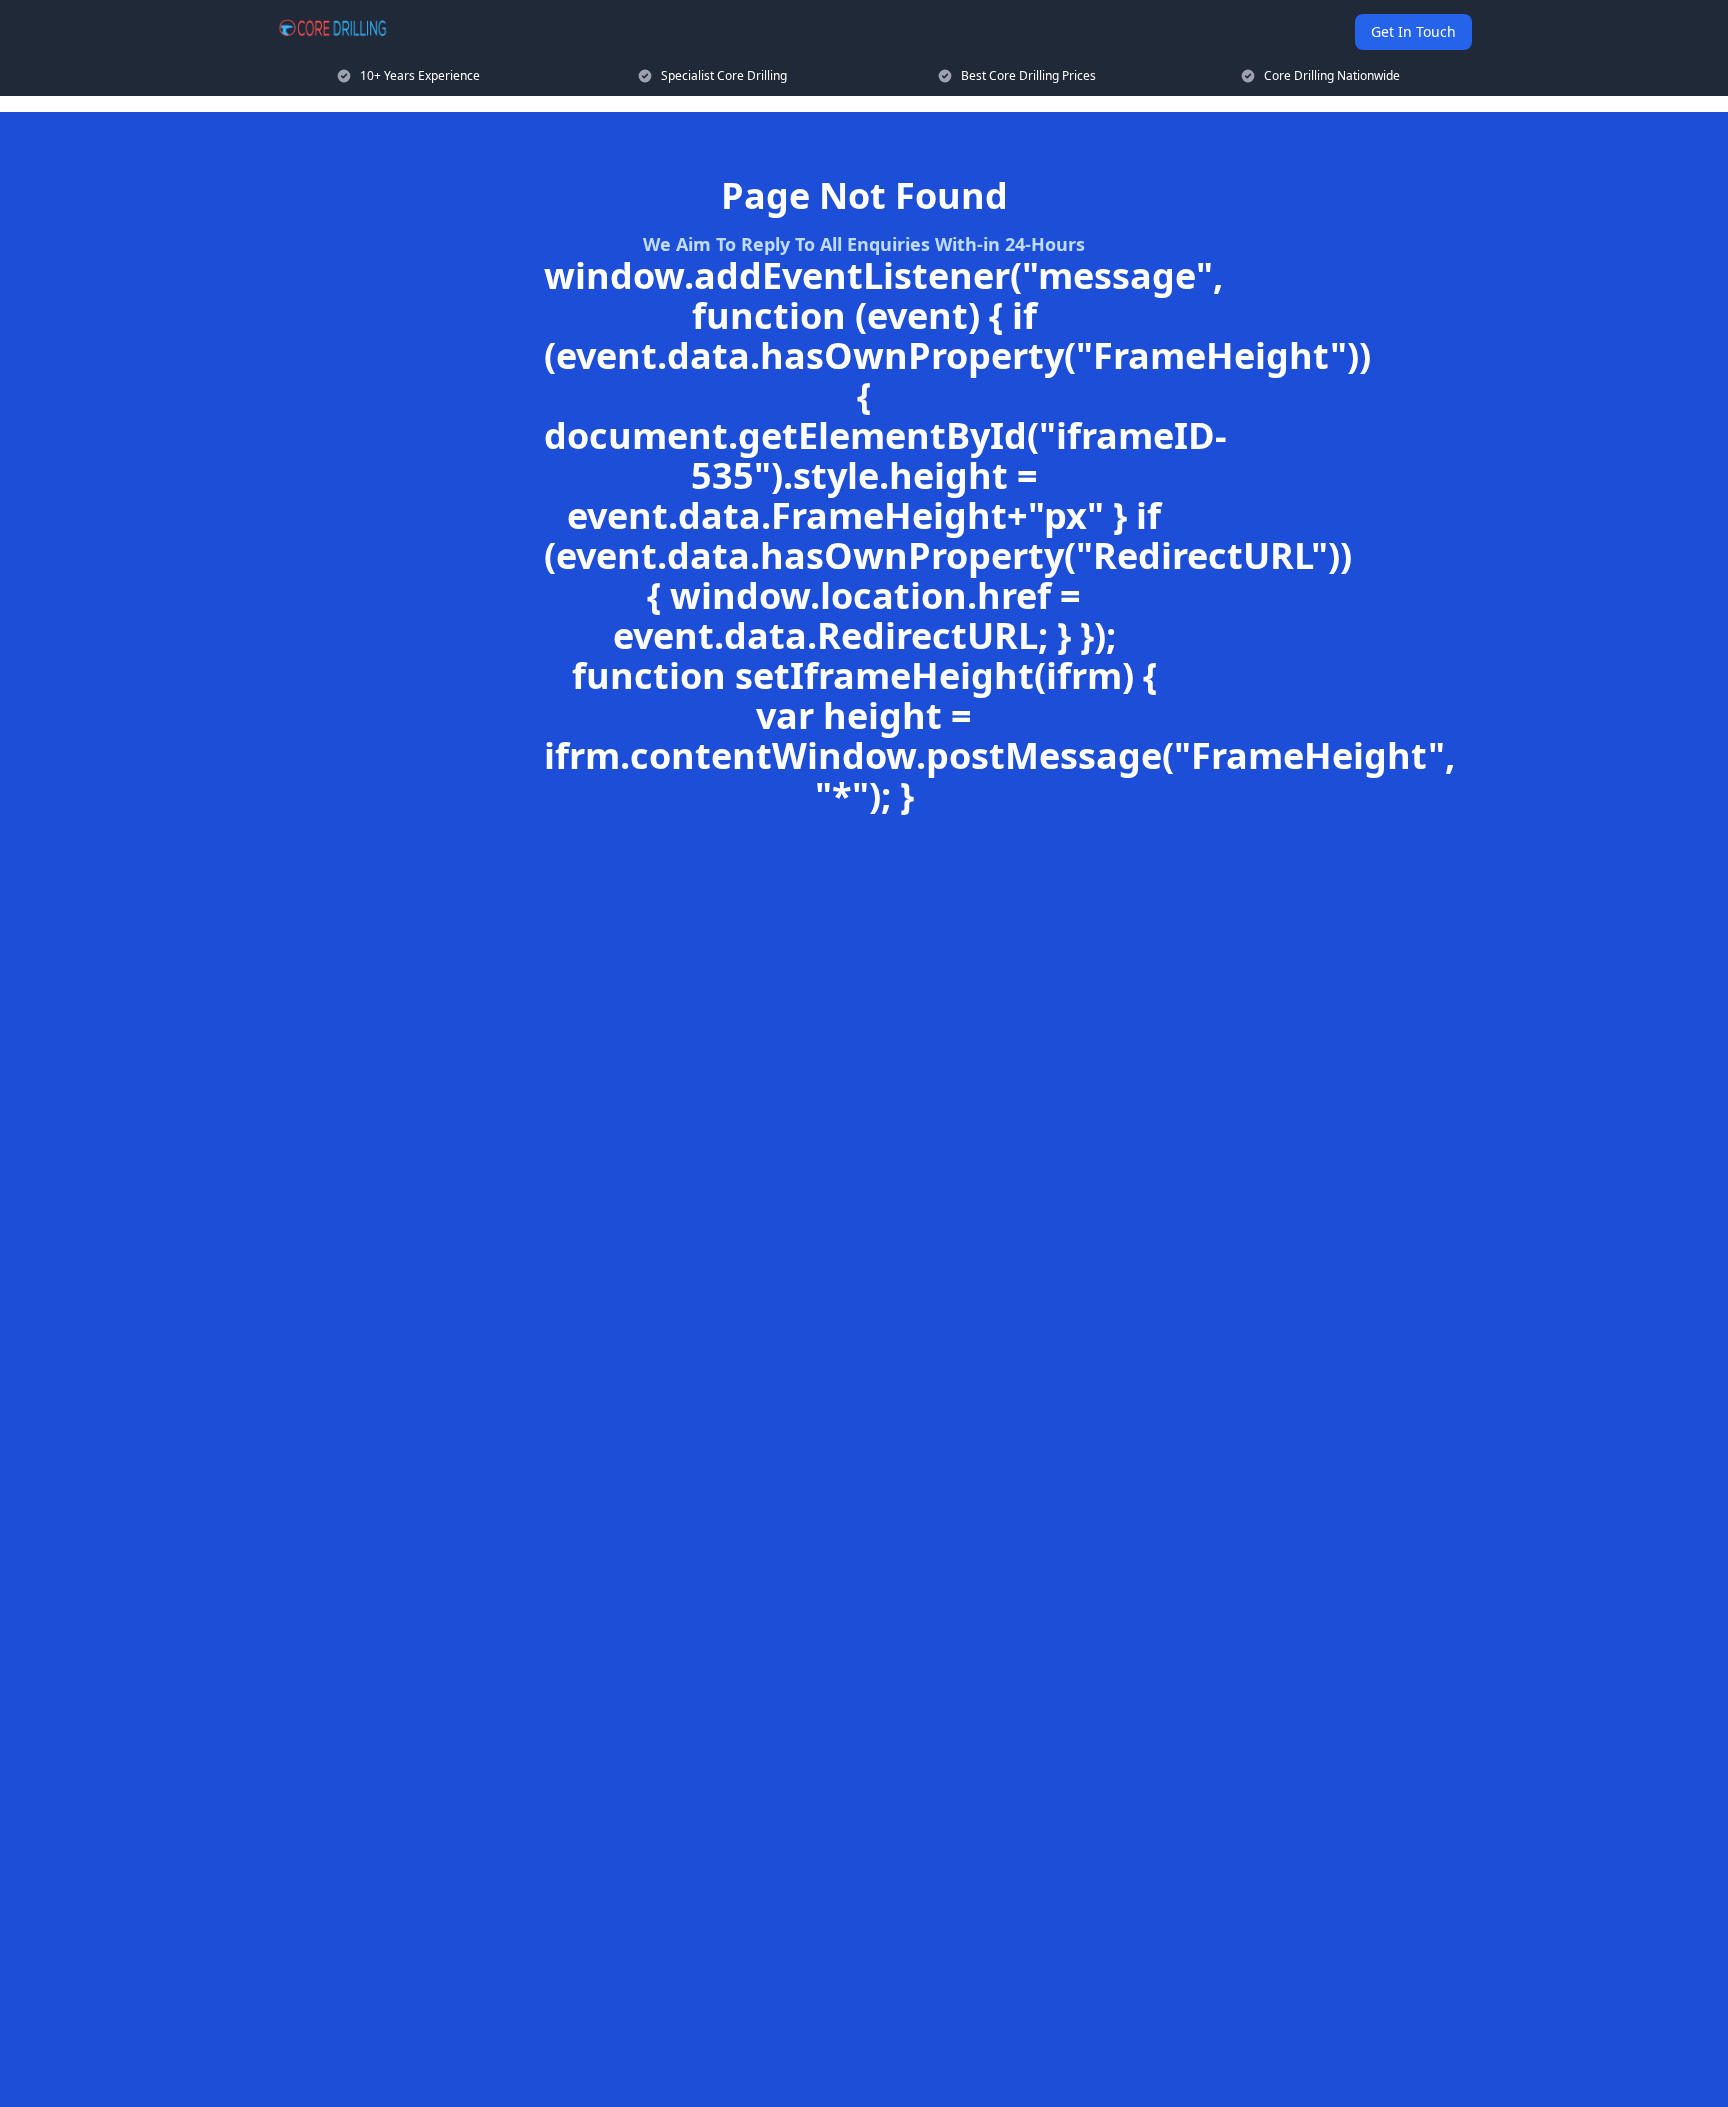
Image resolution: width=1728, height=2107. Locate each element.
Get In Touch (1413, 31)
